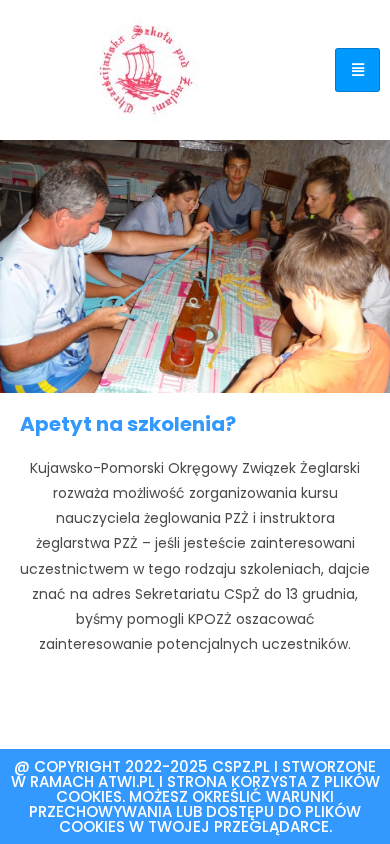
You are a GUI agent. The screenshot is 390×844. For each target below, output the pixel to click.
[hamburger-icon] (357, 69)
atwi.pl (126, 781)
